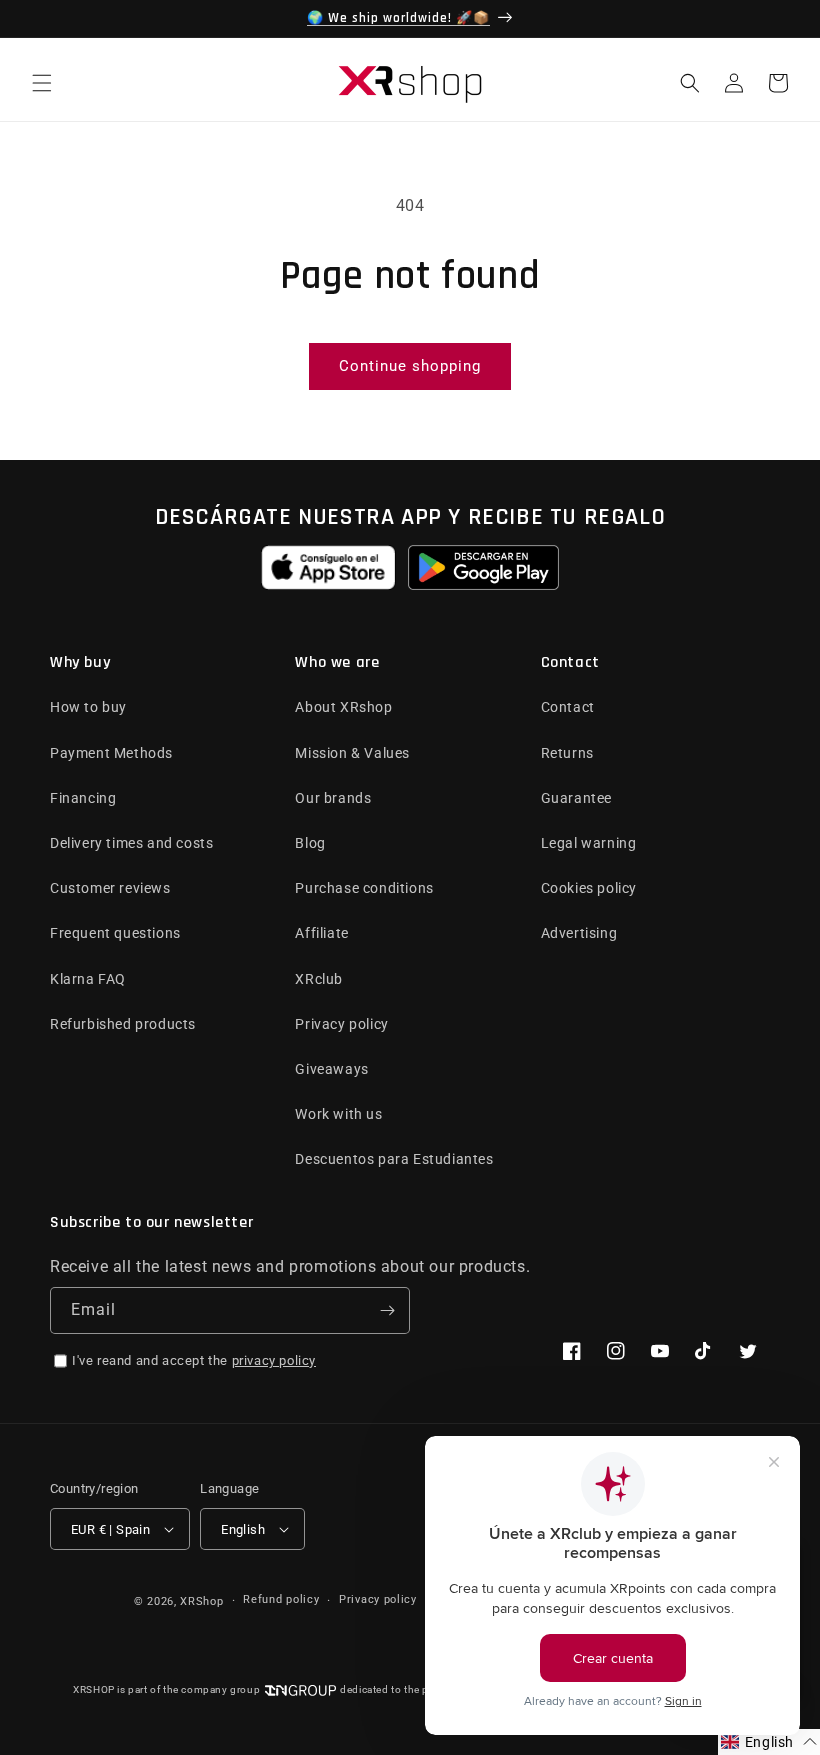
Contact (568, 707)
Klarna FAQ (88, 979)
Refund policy (281, 1599)
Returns (567, 753)
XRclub (319, 979)
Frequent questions (115, 933)
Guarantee (576, 798)
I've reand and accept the (194, 1360)
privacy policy (274, 1360)
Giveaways (331, 1069)
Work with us (338, 1114)
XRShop (201, 1601)
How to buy (88, 707)
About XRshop (343, 707)
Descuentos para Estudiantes (394, 1159)
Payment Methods (111, 753)
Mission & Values (352, 753)
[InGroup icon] (300, 1690)
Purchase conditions (364, 888)
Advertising (579, 933)
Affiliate (321, 933)
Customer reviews (110, 888)
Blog (310, 843)
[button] (42, 83)
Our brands (333, 798)
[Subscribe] (387, 1310)
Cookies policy (589, 888)
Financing (83, 798)
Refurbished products (123, 1024)
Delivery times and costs (131, 843)
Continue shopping (410, 366)
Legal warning (589, 843)
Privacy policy (341, 1024)
